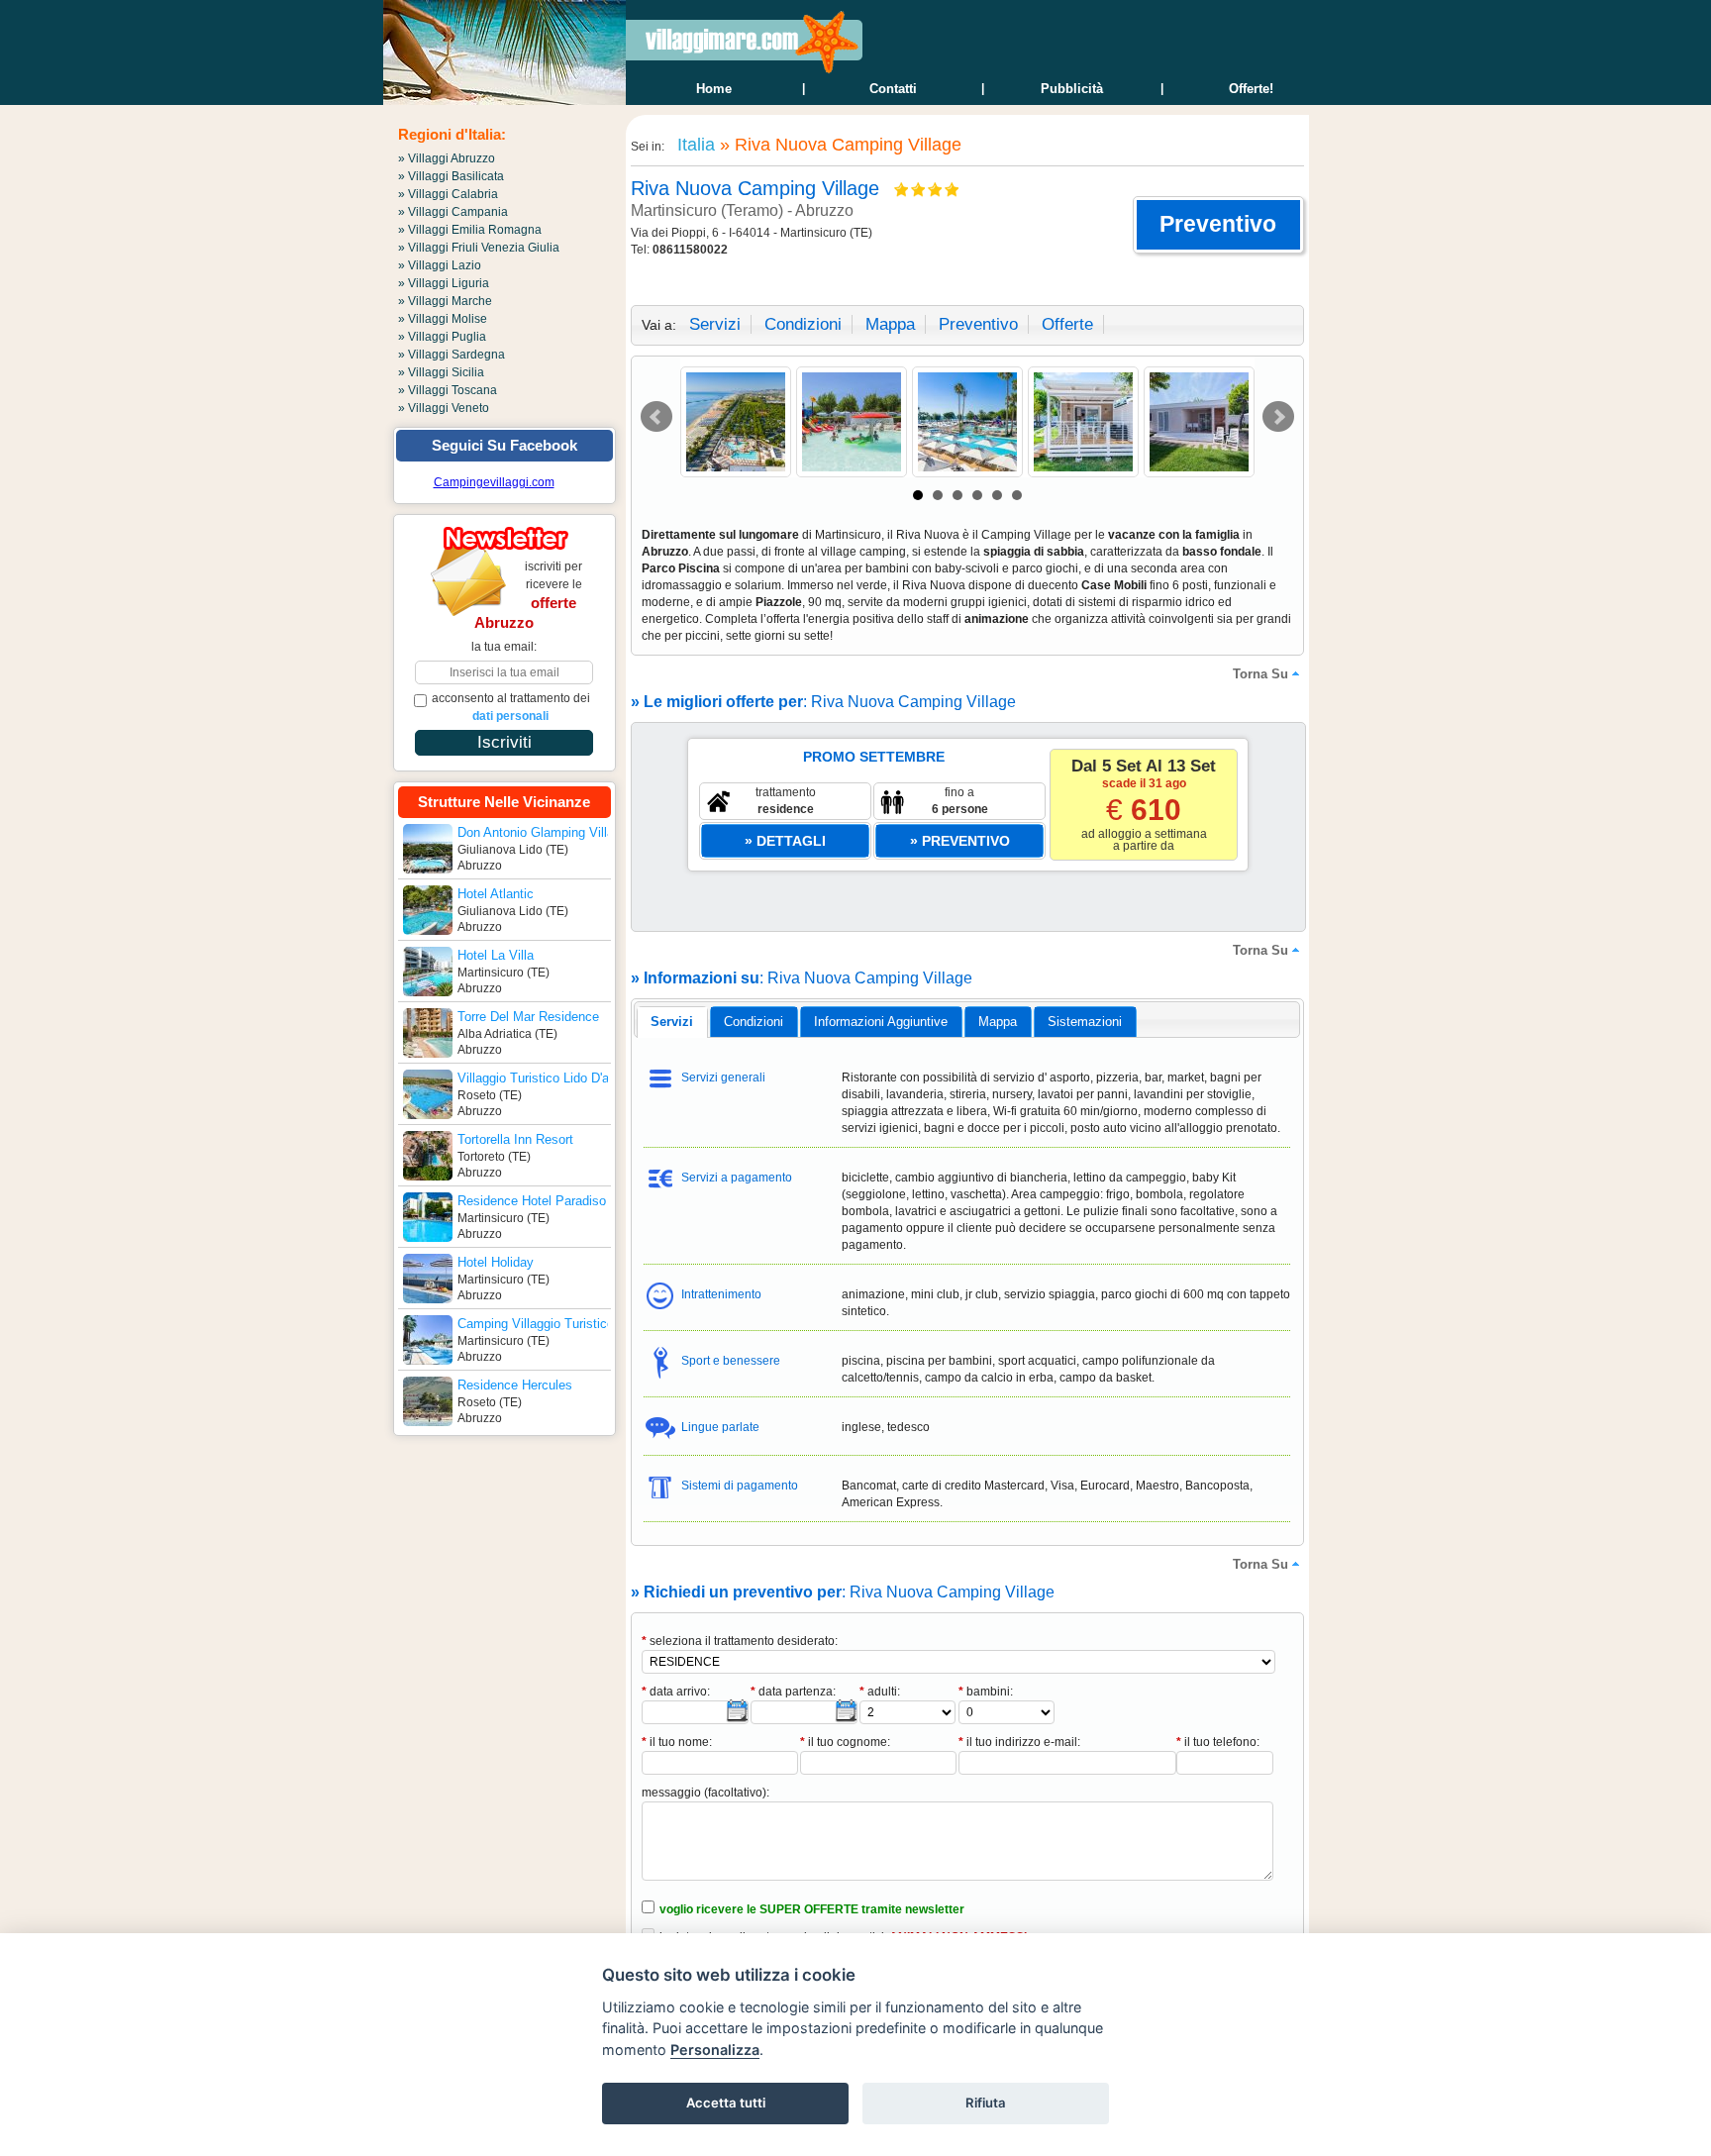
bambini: (986, 1692)
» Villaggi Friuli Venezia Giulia (479, 248)
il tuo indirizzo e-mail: (1019, 1742)
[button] (1218, 225)
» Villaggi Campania (453, 212)
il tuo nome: (677, 1742)
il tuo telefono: (1218, 1742)
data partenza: (793, 1692)
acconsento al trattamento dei (511, 707)
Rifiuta (986, 2103)
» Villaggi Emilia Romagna (470, 230)
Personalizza (715, 2050)
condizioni (803, 324)
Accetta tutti (726, 2103)
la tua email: (504, 647)
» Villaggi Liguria (444, 283)
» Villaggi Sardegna (452, 355)
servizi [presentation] (672, 1022)
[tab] (672, 1022)
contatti (893, 89)
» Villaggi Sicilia (441, 372)
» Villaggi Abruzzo (447, 158)
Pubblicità (1072, 89)
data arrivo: (676, 1692)
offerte (1067, 324)
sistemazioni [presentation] (1085, 1022)
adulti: (880, 1692)
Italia (694, 145)
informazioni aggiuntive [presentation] (881, 1022)
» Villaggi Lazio (440, 265)
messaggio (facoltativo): (705, 1793)
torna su (1260, 674)
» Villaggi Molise (443, 319)
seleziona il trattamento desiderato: (740, 1641)
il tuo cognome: (845, 1742)
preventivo (978, 324)
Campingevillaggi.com (494, 482)
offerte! (1251, 89)
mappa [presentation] (998, 1022)
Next (1278, 417)
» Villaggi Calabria (448, 194)
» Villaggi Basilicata (451, 176)
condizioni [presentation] (754, 1022)
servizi (715, 324)
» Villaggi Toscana (448, 390)
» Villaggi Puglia (442, 337)
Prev (656, 417)
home (714, 89)
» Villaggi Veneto (444, 408)
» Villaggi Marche (445, 301)
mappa (890, 324)
